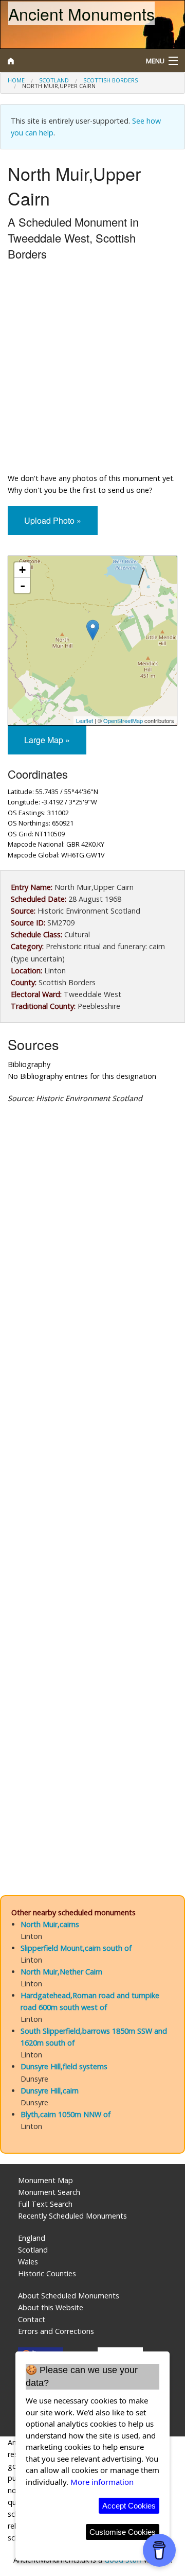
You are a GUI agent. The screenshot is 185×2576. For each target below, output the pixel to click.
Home (16, 80)
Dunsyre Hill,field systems (64, 2066)
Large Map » (47, 740)
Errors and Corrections (56, 2331)
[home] (69, 61)
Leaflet (85, 720)
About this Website (51, 2307)
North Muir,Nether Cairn (61, 1972)
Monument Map (45, 2180)
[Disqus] (92, 1462)
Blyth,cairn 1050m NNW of (66, 2114)
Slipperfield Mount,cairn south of (76, 1948)
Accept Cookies (129, 2506)
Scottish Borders (110, 80)
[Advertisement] (92, 369)
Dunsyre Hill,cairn (50, 2091)
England (32, 2238)
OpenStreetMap (123, 720)
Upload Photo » (53, 520)
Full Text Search (45, 2204)
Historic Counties (47, 2273)
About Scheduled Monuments (69, 2296)
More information (102, 2482)
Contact (32, 2319)
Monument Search (49, 2192)
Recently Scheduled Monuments (72, 2216)
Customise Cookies (123, 2532)
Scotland (54, 80)
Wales (28, 2262)
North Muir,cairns (50, 1924)
